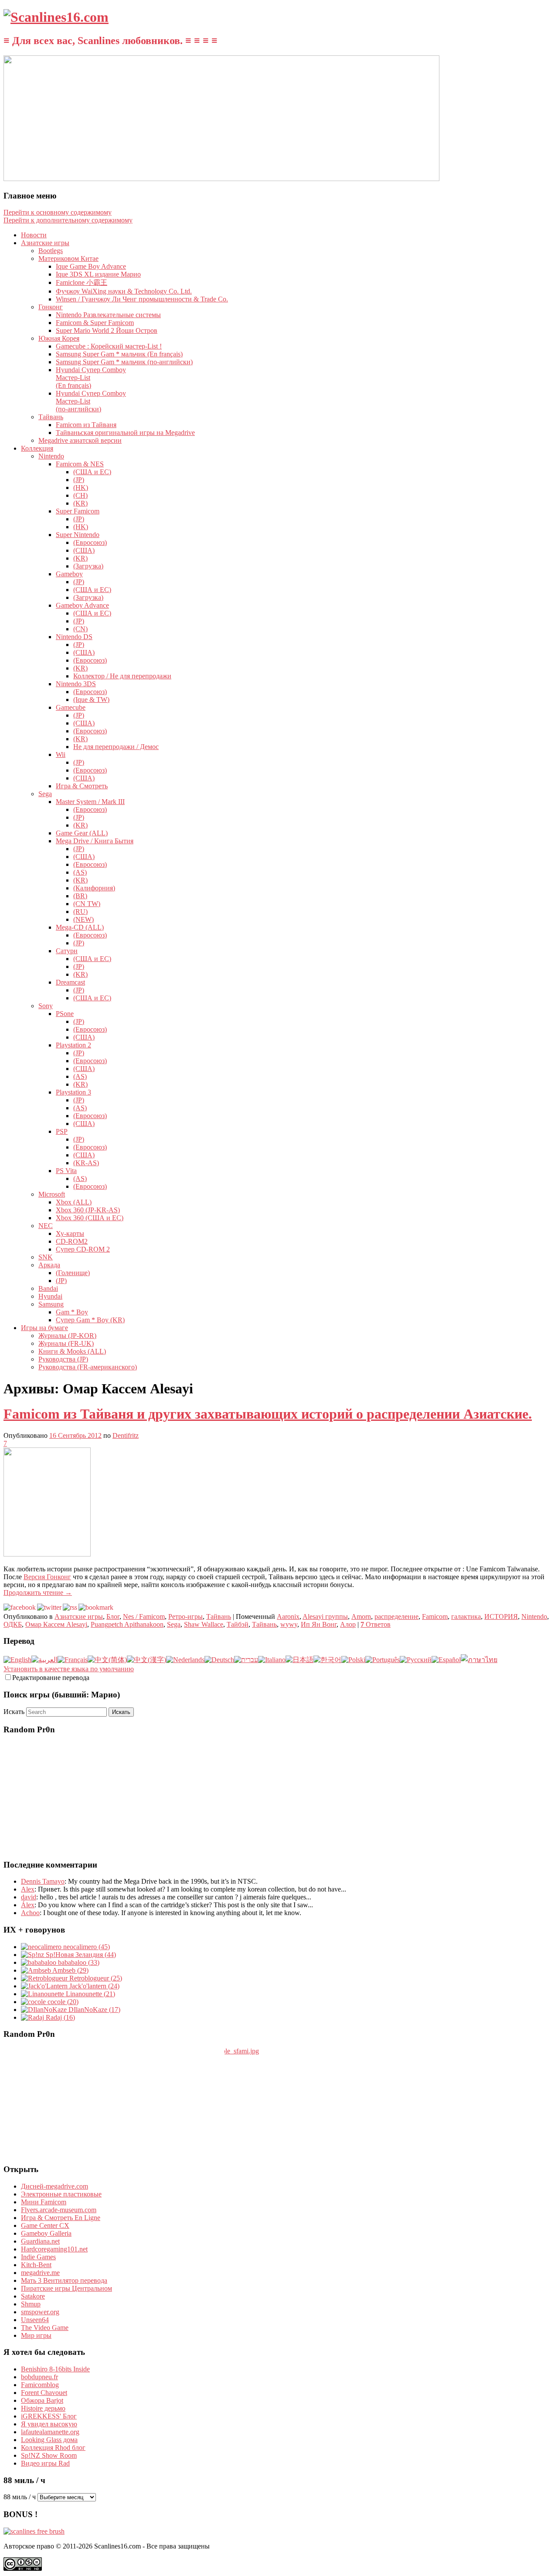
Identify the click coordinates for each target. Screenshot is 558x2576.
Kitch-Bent (36, 2265)
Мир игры (36, 2335)
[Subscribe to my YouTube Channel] (546, 125)
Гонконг (51, 307)
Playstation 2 (73, 1045)
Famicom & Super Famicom (95, 323)
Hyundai (50, 1296)
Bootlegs (51, 251)
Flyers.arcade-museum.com (59, 2210)
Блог (113, 1616)
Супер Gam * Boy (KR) (90, 1320)
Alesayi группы (325, 1616)
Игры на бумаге (44, 1328)
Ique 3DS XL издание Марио (98, 274)
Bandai (48, 1288)
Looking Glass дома (49, 2440)
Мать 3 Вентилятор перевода (64, 2280)
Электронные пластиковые (61, 2194)
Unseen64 (35, 2320)
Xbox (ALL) (74, 1202)
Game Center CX (45, 2225)
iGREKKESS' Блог (49, 2416)
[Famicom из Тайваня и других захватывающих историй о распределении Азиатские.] (47, 1554)
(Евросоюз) (90, 542)
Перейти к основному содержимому (58, 212)
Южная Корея (59, 338)
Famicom (435, 1616)
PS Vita (66, 1171)
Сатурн (67, 951)
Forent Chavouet (44, 2393)
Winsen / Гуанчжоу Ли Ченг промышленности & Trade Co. (142, 299)
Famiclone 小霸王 (82, 282)
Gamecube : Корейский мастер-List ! (109, 346)
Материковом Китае (68, 258)
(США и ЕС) (92, 472)
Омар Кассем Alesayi (56, 1624)
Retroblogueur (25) (95, 1978)
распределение (396, 1616)
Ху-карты (70, 1233)
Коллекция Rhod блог (53, 2448)
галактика (466, 1616)
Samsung (51, 1304)
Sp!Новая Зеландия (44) (80, 1955)
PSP (62, 1131)
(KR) (80, 503)
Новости (34, 235)
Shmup (31, 2304)
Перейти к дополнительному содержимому (68, 220)
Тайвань (51, 417)
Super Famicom (78, 511)
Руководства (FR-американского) (88, 1367)
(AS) (80, 872)
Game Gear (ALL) (82, 833)
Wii (61, 754)
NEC (46, 1226)
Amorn (361, 1616)
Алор (348, 1624)
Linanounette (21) (90, 1994)
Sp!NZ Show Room (49, 2455)
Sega (45, 794)
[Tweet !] (546, 102)
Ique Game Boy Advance (91, 266)
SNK (46, 1257)
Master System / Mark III (90, 802)
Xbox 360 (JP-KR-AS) (88, 1210)
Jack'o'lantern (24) (94, 1986)
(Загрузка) (88, 566)
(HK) (81, 487)
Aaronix (288, 1616)
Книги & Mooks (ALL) (72, 1351)
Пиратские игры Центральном (66, 2288)
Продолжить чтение (38, 1592)
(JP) (79, 480)
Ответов (376, 1624)
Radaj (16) (60, 2017)
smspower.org (40, 2312)
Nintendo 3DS (76, 684)
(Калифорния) (94, 888)
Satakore (33, 2296)
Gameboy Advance (82, 605)
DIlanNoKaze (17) (94, 2010)
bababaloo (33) (78, 1962)
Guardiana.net (40, 2241)
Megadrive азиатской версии (80, 440)
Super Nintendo (78, 535)
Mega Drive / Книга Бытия (95, 841)
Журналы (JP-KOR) (67, 1336)
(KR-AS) (86, 1163)
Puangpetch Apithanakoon (127, 1624)
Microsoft (52, 1194)
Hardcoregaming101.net (54, 2249)
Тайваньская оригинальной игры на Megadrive (125, 433)
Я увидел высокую (49, 2424)
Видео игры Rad (45, 2463)
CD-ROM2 (72, 1241)
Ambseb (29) (70, 1970)
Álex (28, 1905)
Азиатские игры (45, 243)
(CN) (80, 629)
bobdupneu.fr (39, 2377)
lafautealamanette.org (50, 2432)
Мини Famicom (44, 2202)
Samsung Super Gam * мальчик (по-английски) (124, 362)
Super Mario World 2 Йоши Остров (107, 330)
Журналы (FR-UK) (66, 1343)
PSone (65, 1014)
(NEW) (83, 919)
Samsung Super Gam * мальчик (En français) (119, 354)
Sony (46, 1006)
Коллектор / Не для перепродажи (122, 676)
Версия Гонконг (47, 1577)
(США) (84, 550)
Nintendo (51, 456)
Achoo (30, 1913)
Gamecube (71, 707)
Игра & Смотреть (82, 786)
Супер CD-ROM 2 (83, 1249)
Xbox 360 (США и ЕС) (90, 1218)
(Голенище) (73, 1273)
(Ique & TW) (91, 700)
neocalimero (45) (86, 1947)
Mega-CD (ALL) (80, 927)
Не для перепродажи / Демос (116, 747)
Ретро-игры (185, 1616)
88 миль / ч (20, 2497)
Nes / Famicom (144, 1616)
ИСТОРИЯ (501, 1616)
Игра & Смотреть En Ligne (61, 2218)
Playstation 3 (73, 1092)
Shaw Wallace (204, 1624)
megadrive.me (40, 2273)
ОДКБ (13, 1624)
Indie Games (38, 2257)
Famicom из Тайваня (86, 425)
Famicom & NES (80, 464)
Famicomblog (40, 2385)
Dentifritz (126, 1435)
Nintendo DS (74, 637)
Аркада (49, 1265)
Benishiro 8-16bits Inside (55, 2369)
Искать (14, 1712)
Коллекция (37, 448)
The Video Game (45, 2328)
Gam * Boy (72, 1312)
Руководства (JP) (63, 1359)
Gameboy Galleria (46, 2233)
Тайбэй (238, 1624)
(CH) (80, 495)
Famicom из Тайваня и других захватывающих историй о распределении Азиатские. (268, 1414)
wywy (289, 1624)
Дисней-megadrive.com (54, 2186)
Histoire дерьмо (43, 2408)
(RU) (80, 912)
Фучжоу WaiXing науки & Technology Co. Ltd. (124, 291)
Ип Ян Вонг (319, 1624)
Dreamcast (70, 982)
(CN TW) (87, 904)
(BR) (80, 896)
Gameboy (69, 574)
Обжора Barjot (42, 2400)
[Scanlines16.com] (56, 17)
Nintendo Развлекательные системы (108, 315)
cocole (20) (62, 2002)
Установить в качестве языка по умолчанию (69, 1669)
